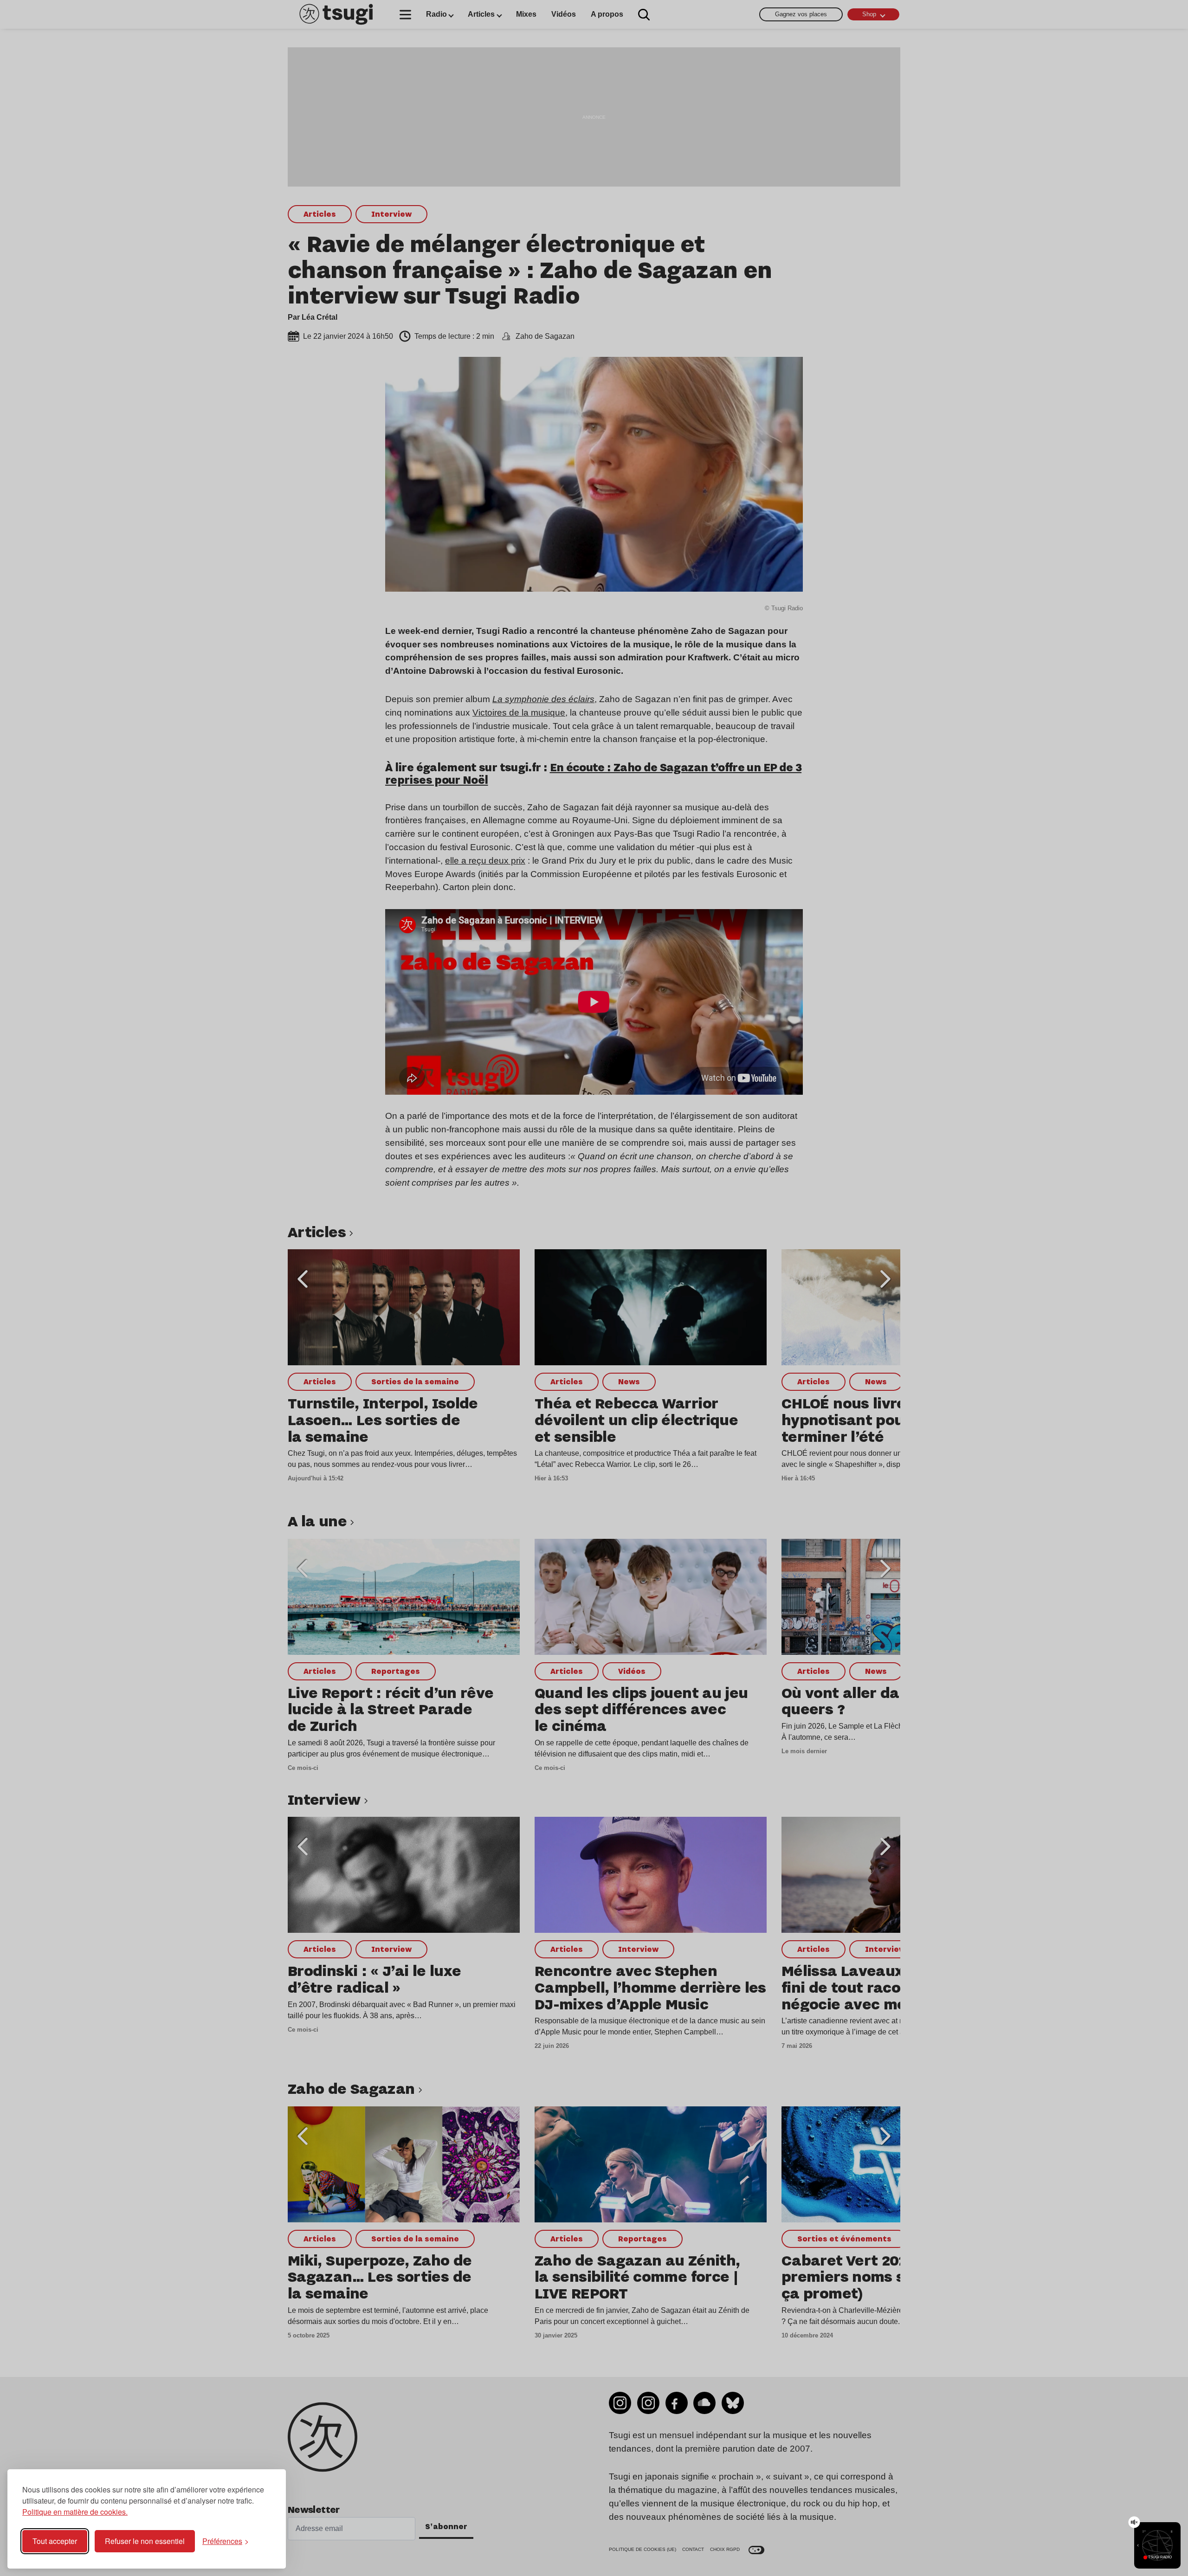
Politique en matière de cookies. (75, 2512)
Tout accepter (55, 2541)
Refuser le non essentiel (145, 2541)
